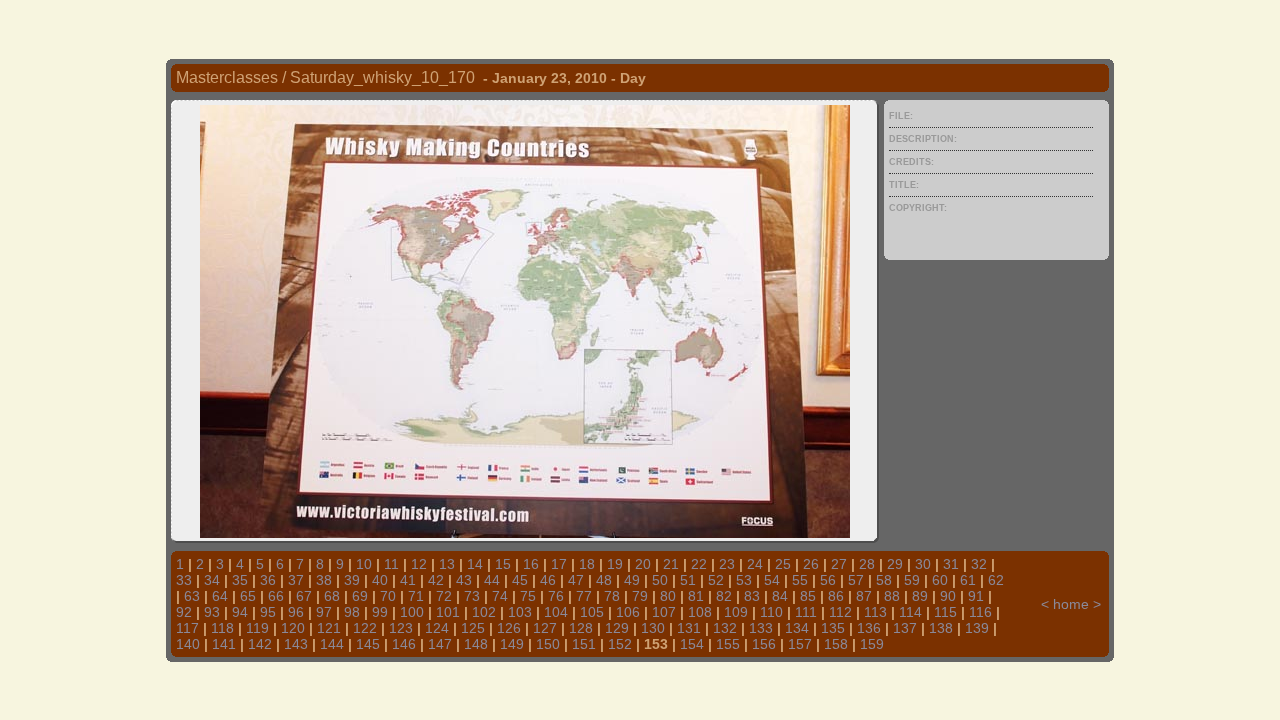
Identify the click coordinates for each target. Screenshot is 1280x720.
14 (475, 564)
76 (556, 596)
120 (293, 628)
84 (780, 596)
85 (808, 596)
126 (509, 628)
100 (412, 612)
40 (380, 580)
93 (212, 612)
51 (688, 580)
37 (296, 580)
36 (268, 580)
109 (736, 612)
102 (484, 612)
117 (187, 628)
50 (660, 580)
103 (520, 612)
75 (528, 596)
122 (365, 628)
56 (828, 580)
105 (592, 612)
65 (248, 596)
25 (783, 564)
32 (979, 564)
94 (240, 612)
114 (910, 612)
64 (220, 596)
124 (437, 628)
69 (360, 596)
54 (772, 580)
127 (545, 628)
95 (268, 612)
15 (503, 564)
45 (520, 580)
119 (257, 628)
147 (440, 644)
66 (276, 596)
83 (752, 596)
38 (324, 580)
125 (473, 628)
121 (329, 628)
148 (476, 644)
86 (836, 596)
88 (892, 596)
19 (615, 564)
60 (940, 580)
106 (628, 612)
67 (304, 596)
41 (408, 580)
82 (724, 596)
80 (668, 596)
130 (653, 628)
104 (556, 612)
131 (689, 628)
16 (531, 564)
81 (696, 596)
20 (643, 564)
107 (664, 612)
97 (324, 612)
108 (700, 612)
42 (436, 580)
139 (977, 628)
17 (559, 564)
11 (391, 564)
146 (404, 644)
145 (368, 644)
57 (856, 580)
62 (996, 580)
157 (800, 644)
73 (472, 596)
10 (364, 564)
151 (584, 644)
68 (332, 596)
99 (380, 612)
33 (184, 580)
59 (912, 580)
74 (500, 596)
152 (620, 644)
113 (875, 612)
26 (811, 564)
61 (968, 580)
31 (951, 564)
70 (388, 596)
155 (728, 644)
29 (895, 564)
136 (869, 628)
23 (727, 564)
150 (548, 644)
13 (447, 564)
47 (576, 580)
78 (612, 596)
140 (188, 644)
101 (448, 612)
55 (800, 580)
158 (836, 644)
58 (884, 580)
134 (797, 628)
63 (192, 596)
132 (725, 628)
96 (296, 612)
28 (867, 564)
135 (833, 628)
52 (716, 580)
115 (945, 612)
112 (840, 612)
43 (464, 580)
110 (771, 612)
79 (640, 596)
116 (980, 612)
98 (352, 612)
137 (905, 628)
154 (692, 644)
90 (948, 596)
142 (260, 644)
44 (492, 580)
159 (872, 644)
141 (224, 644)
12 (419, 564)
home (1071, 604)
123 (401, 628)
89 (920, 596)
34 (212, 580)
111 (806, 612)
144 (332, 644)
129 (617, 628)
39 (352, 580)
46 (548, 580)
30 (923, 564)
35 (240, 580)
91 (976, 596)
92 (184, 612)
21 (671, 564)
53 (744, 580)
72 (444, 596)
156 (764, 644)
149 (512, 644)
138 (941, 628)
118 (222, 628)
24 (755, 564)
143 (296, 644)
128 (581, 628)
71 (416, 596)
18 (587, 564)
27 (839, 564)
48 (604, 580)
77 (584, 596)
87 (864, 596)
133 (761, 628)
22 (699, 564)
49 (632, 580)
